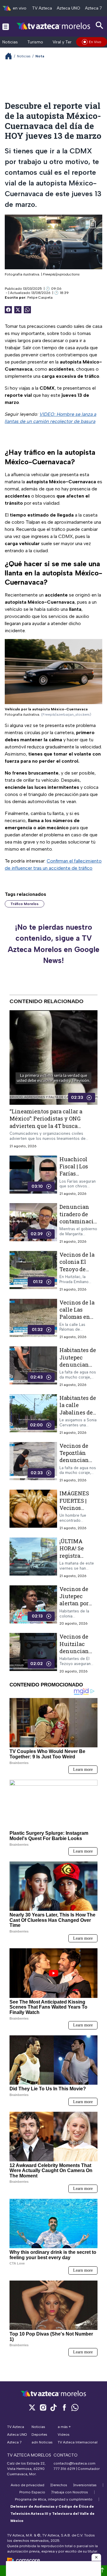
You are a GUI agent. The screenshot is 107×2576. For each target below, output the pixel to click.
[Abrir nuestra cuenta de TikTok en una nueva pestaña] (53, 2407)
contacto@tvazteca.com (74, 2463)
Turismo (35, 42)
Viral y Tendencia (69, 42)
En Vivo (95, 42)
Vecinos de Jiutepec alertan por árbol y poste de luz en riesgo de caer (78, 1607)
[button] (96, 2557)
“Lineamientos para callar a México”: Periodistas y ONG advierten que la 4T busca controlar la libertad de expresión (46, 1126)
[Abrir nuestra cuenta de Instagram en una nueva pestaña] (43, 2407)
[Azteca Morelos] (53, 26)
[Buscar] (100, 25)
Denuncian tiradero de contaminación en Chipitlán (78, 1221)
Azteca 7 (93, 8)
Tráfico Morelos (25, 904)
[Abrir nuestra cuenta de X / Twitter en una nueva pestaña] (32, 2407)
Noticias (10, 42)
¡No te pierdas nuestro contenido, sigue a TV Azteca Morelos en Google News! (53, 944)
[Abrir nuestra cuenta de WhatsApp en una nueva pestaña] (75, 2407)
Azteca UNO (69, 8)
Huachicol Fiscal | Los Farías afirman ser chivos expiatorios (75, 1177)
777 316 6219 (64, 2469)
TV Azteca (42, 8)
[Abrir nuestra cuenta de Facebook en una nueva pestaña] (64, 2407)
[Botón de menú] (6, 26)
